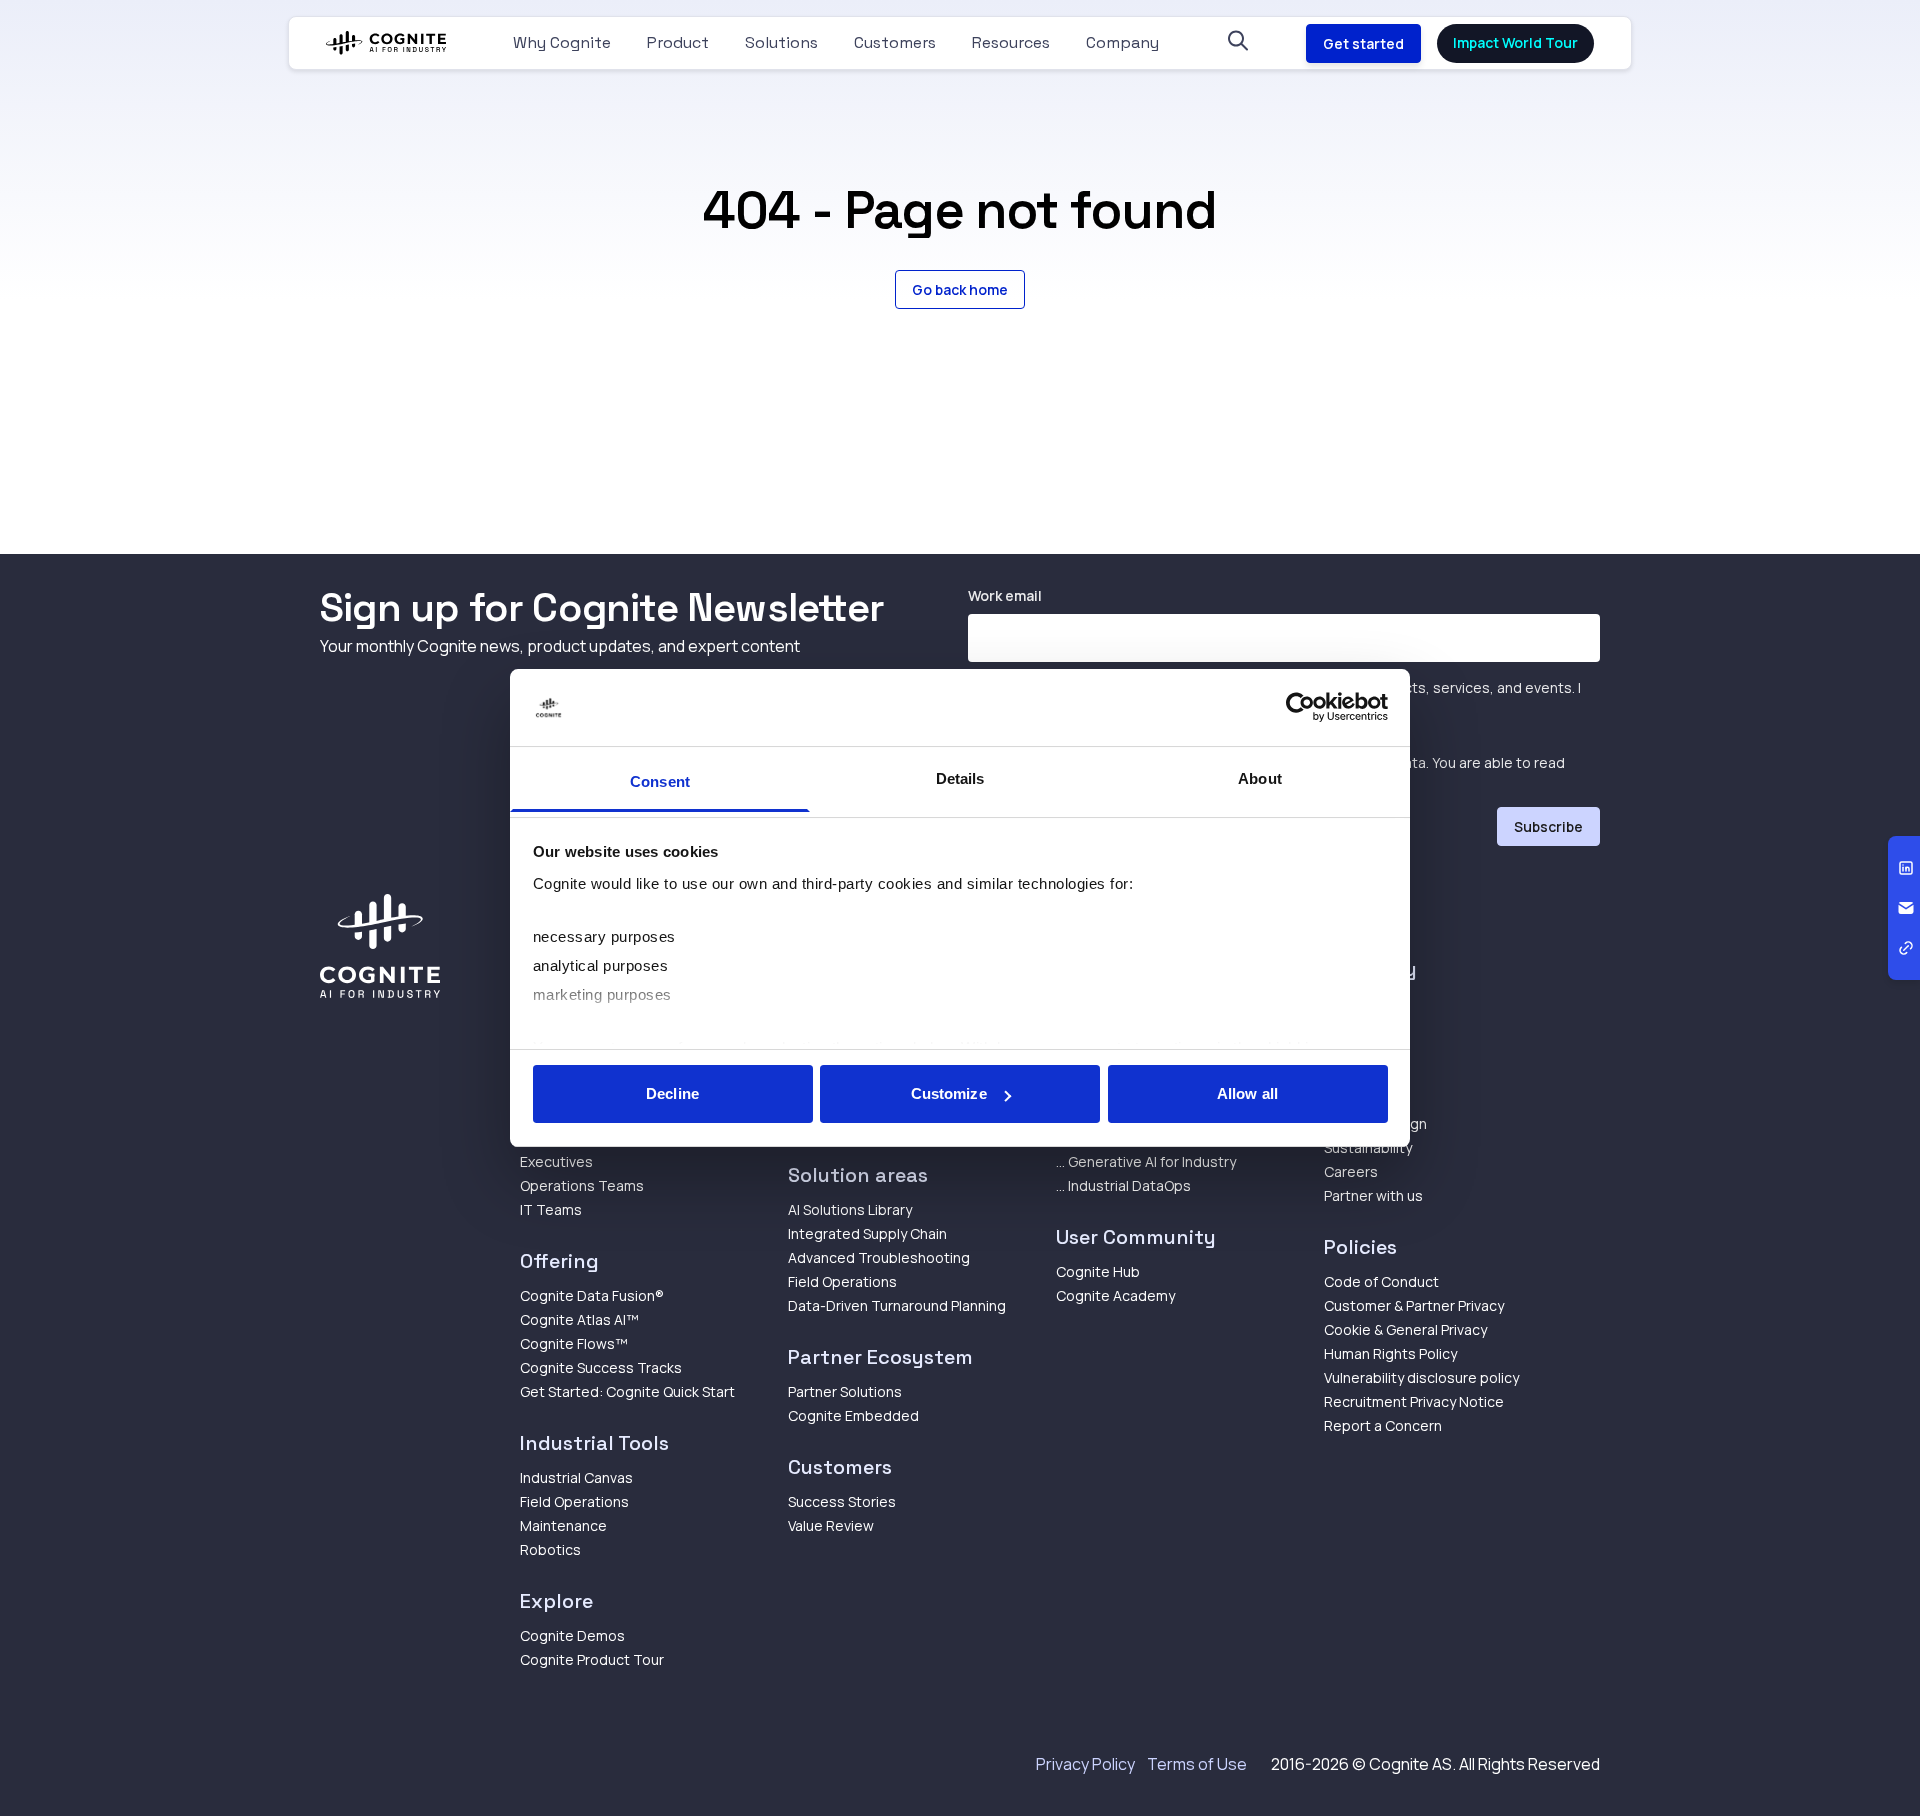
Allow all (1247, 1093)
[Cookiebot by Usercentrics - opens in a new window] (1300, 708)
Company (1122, 42)
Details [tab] (960, 778)
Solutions (781, 42)
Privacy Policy (1085, 1764)
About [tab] (1260, 778)
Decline (672, 1093)
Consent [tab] (660, 781)
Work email (1005, 595)
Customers (895, 42)
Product (678, 42)
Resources (1011, 42)
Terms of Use (1197, 1764)
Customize (949, 1093)
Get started (1363, 43)
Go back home (960, 289)
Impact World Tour (1515, 42)
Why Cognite (562, 42)
